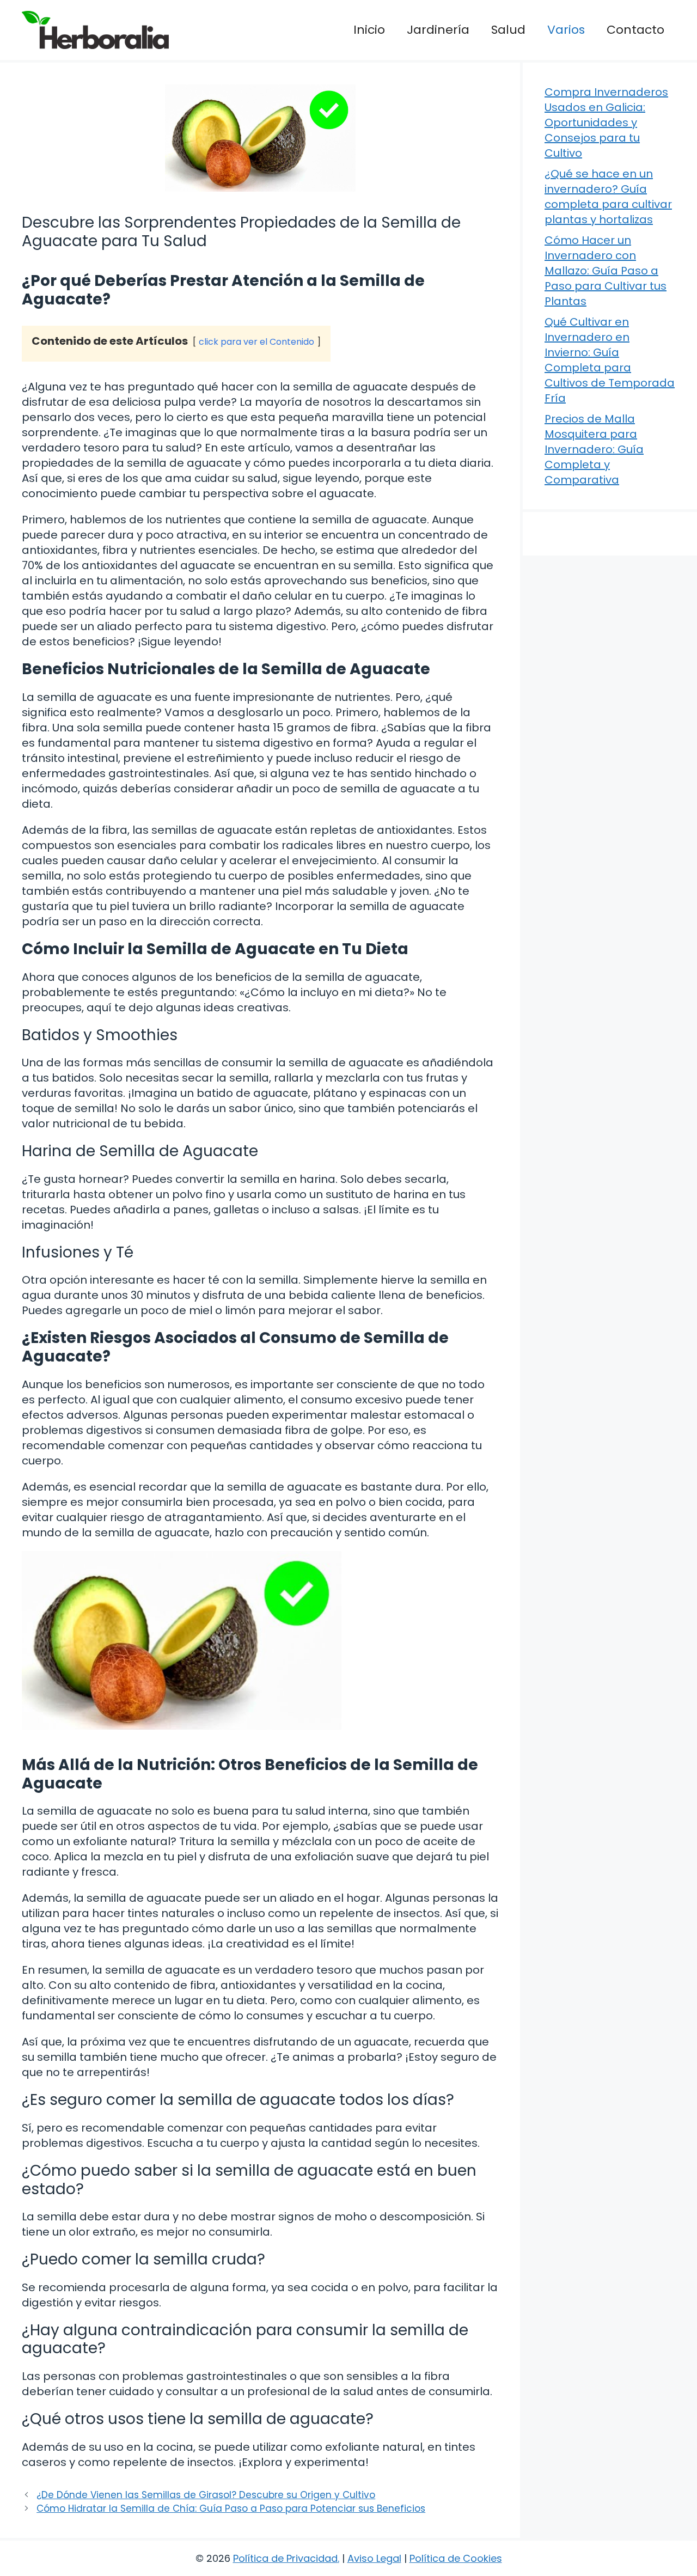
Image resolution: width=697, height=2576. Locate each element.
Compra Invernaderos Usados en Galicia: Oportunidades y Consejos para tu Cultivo (606, 123)
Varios (566, 30)
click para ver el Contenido (256, 342)
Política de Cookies (456, 2558)
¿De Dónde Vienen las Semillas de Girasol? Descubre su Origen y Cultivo (206, 2495)
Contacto (635, 30)
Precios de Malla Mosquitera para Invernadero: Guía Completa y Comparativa (594, 449)
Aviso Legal (374, 2558)
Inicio (369, 30)
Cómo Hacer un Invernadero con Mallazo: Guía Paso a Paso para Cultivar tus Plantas (606, 271)
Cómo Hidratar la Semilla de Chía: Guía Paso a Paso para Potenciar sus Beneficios (231, 2508)
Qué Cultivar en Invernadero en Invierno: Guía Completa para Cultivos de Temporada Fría (610, 360)
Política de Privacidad (285, 2558)
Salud (508, 30)
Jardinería (438, 30)
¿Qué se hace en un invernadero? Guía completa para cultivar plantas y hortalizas (608, 197)
